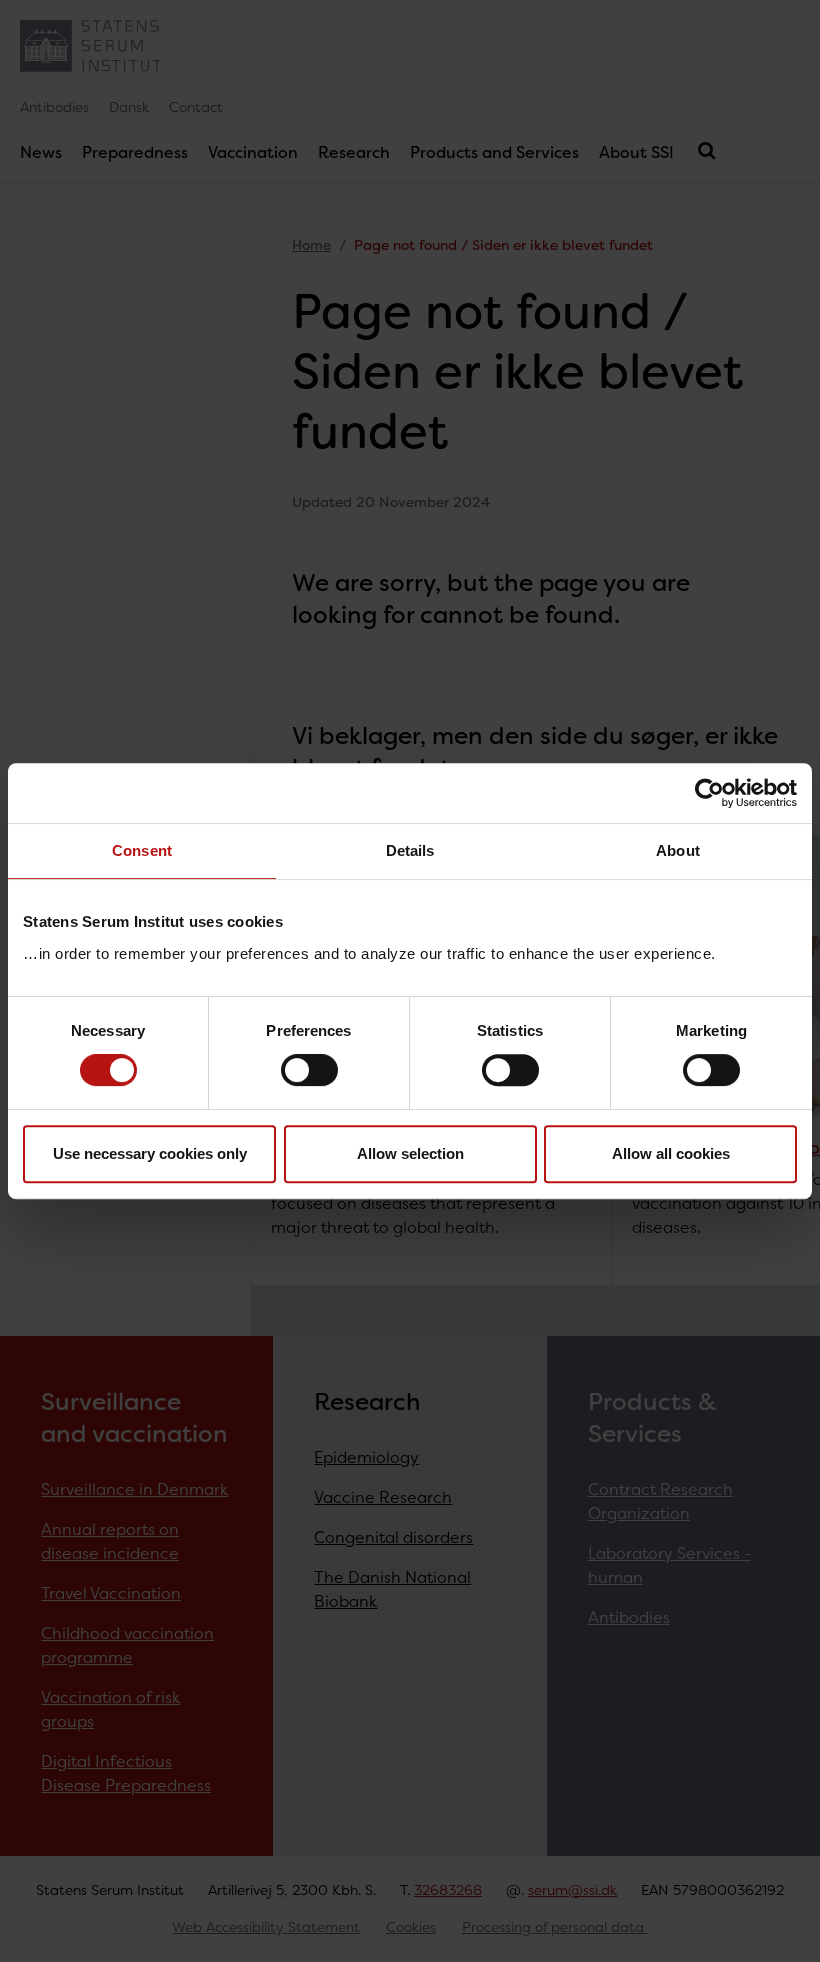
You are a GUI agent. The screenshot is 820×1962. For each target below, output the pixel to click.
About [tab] (678, 850)
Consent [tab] (142, 850)
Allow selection (410, 1153)
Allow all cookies (671, 1153)
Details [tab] (410, 850)
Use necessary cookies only (150, 1153)
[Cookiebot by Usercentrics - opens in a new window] (709, 793)
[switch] (309, 1070)
